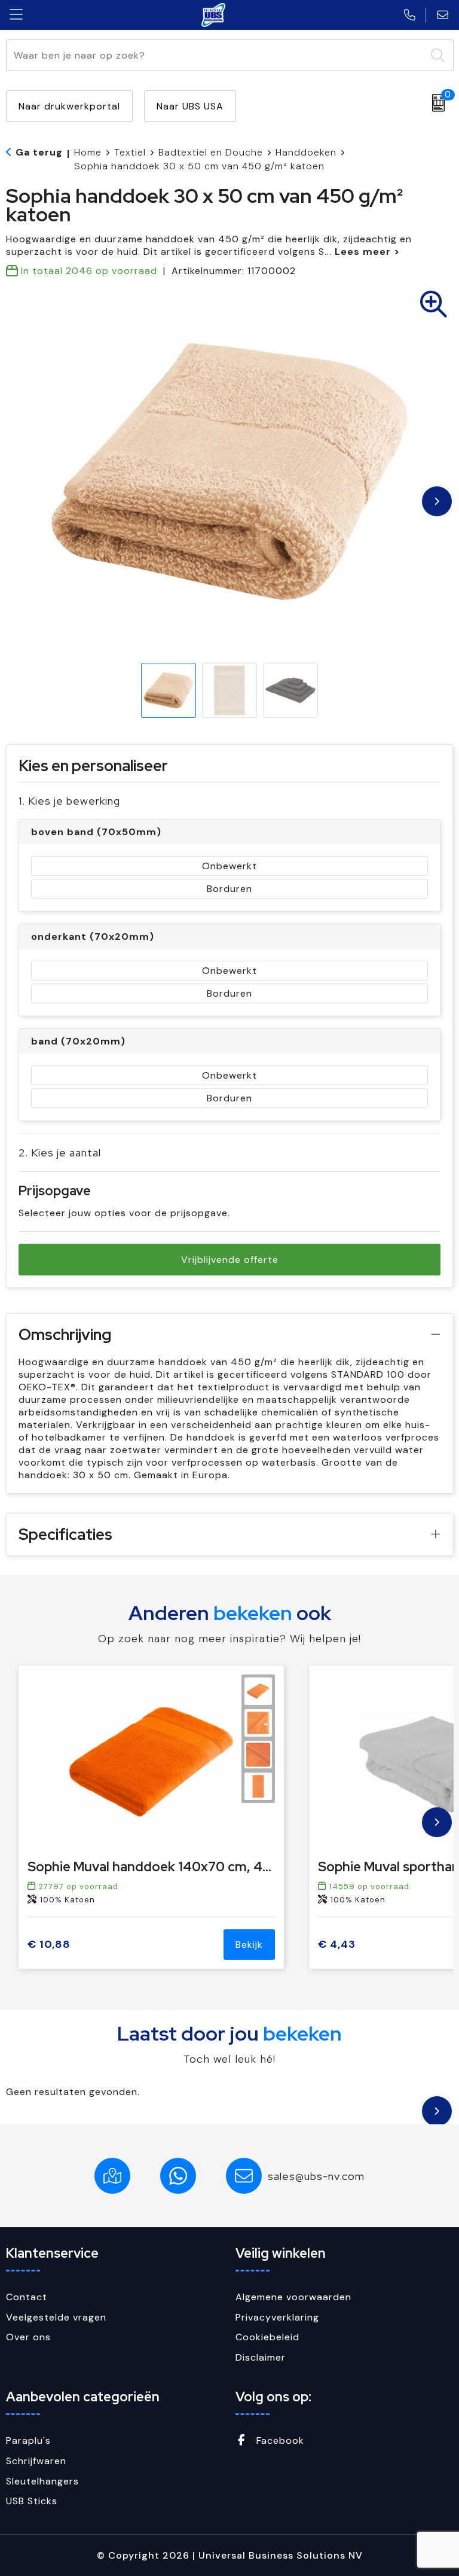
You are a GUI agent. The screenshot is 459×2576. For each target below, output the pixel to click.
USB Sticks (32, 2501)
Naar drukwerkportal (69, 106)
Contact (27, 2297)
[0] (435, 103)
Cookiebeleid (267, 2337)
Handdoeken (306, 152)
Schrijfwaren (36, 2461)
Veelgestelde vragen (56, 2317)
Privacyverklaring (277, 2317)
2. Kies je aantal (60, 1152)
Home (88, 152)
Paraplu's (28, 2440)
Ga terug (39, 152)
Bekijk (249, 1945)
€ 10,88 (49, 1945)
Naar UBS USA (190, 106)
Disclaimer (261, 2357)
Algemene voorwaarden (293, 2297)
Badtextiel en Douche (211, 152)
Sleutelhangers (42, 2481)
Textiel (130, 152)
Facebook (279, 2440)
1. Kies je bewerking (69, 801)
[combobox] (216, 55)
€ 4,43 (337, 1945)
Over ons (28, 2337)
